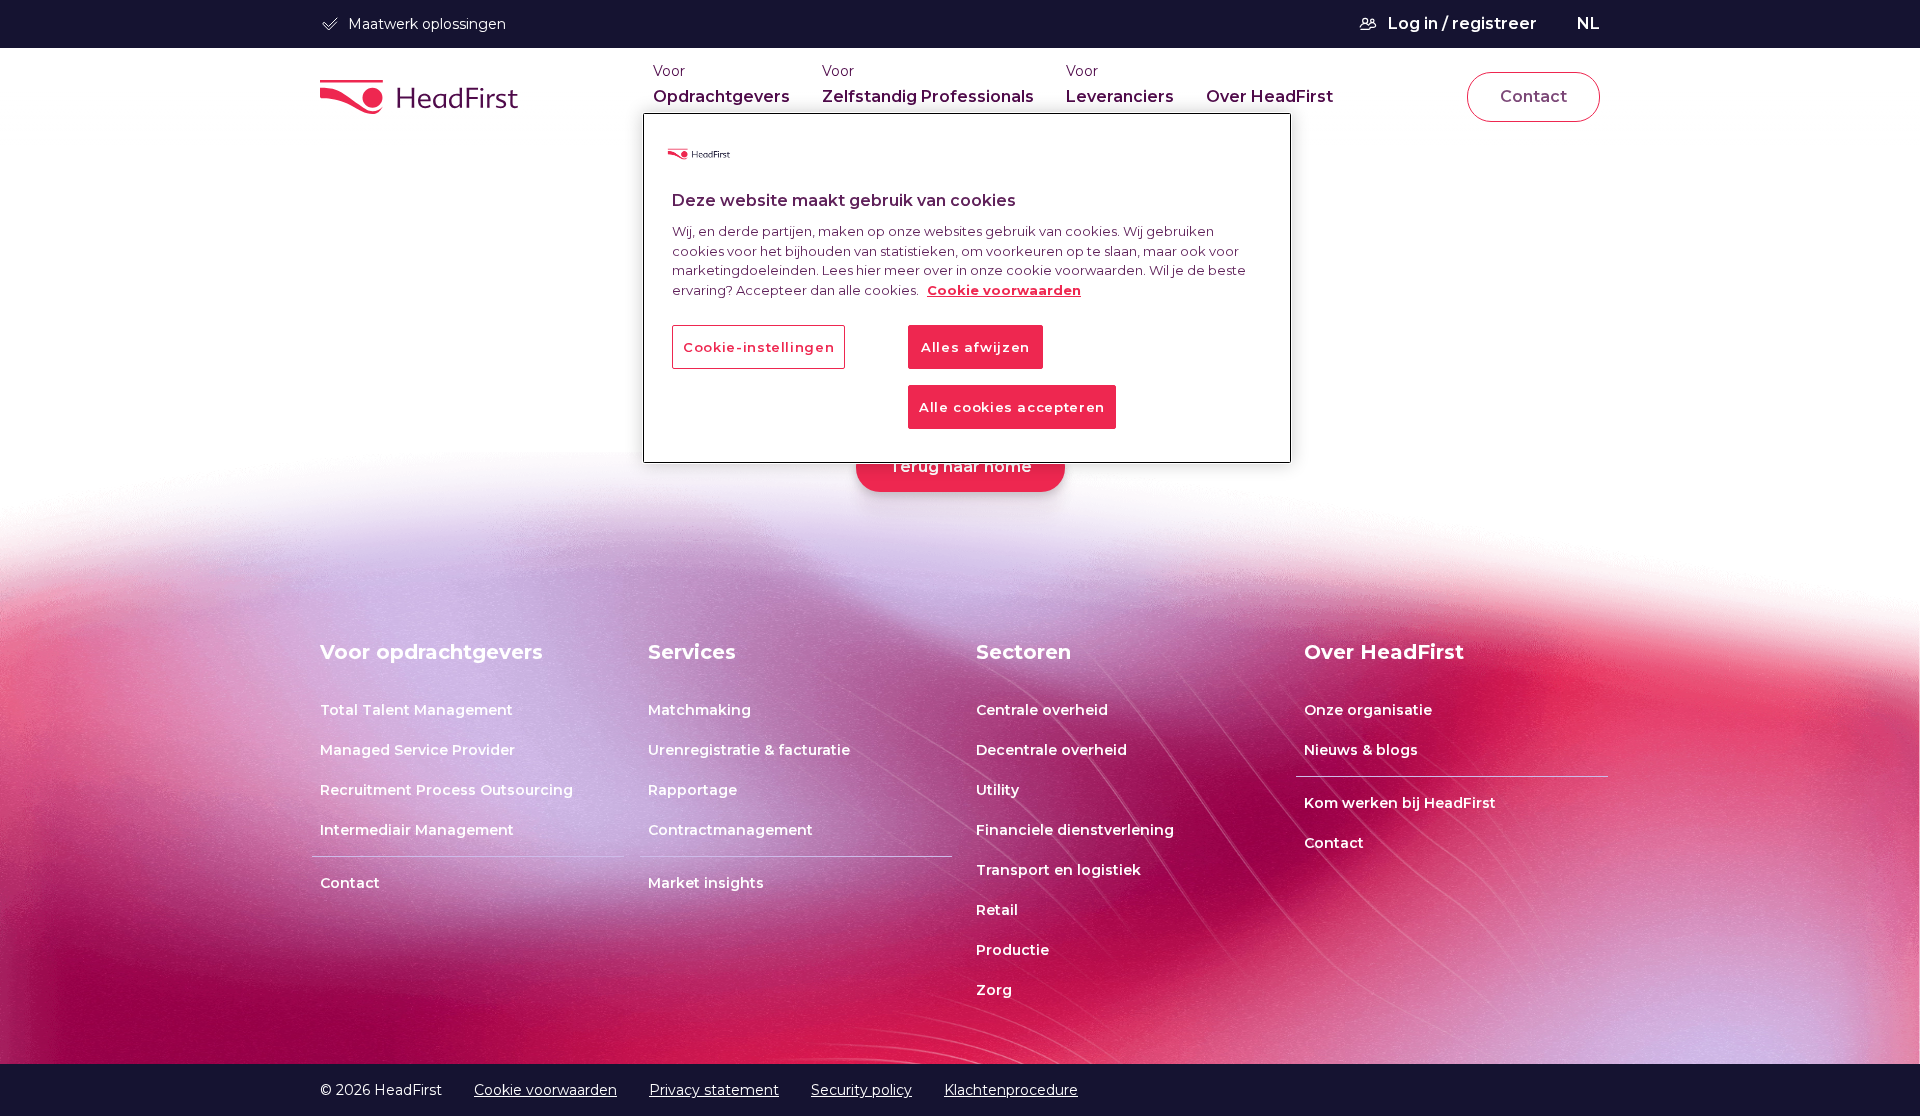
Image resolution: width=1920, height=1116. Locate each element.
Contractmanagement (730, 830)
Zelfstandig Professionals (928, 96)
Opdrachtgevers (721, 96)
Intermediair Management (417, 830)
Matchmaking (699, 710)
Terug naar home (960, 466)
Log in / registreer (1462, 23)
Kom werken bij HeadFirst (1400, 803)
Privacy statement (714, 1090)
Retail (997, 910)
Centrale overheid (1042, 710)
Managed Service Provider (417, 750)
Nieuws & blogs (1361, 750)
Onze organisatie (1368, 710)
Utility (997, 790)
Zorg (994, 990)
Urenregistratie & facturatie (749, 750)
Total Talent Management (416, 710)
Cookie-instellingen (758, 347)
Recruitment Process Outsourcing (446, 790)
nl (1588, 23)
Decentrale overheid (1051, 750)
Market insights (706, 883)
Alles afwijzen (975, 347)
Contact (1533, 96)
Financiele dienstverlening (1075, 830)
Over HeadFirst (1269, 96)
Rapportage (692, 790)
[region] (967, 288)
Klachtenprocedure (1011, 1090)
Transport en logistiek (1058, 870)
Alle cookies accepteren (1012, 407)
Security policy (861, 1090)
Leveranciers (1120, 96)
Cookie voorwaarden (545, 1090)
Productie (1012, 950)
